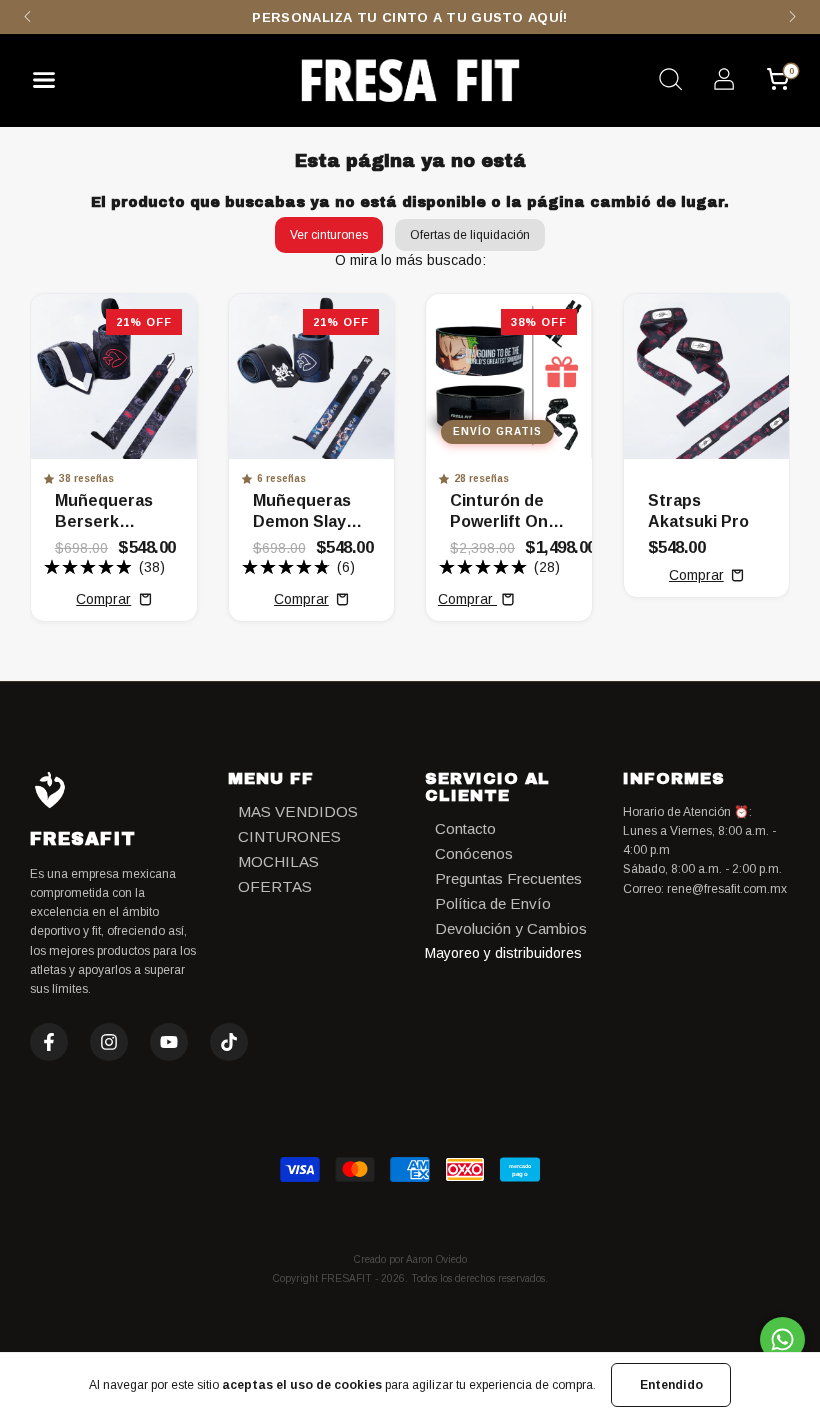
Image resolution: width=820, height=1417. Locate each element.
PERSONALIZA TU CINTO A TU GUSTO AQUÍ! (409, 17)
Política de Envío (493, 903)
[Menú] (51, 85)
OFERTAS (275, 886)
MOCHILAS (278, 861)
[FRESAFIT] (410, 80)
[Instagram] (109, 1042)
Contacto (465, 828)
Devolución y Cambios (511, 928)
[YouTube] (169, 1042)
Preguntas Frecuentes (508, 878)
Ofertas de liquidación (470, 235)
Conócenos (474, 853)
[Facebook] (49, 1042)
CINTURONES (289, 836)
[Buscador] (670, 82)
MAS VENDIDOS (298, 811)
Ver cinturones (329, 235)
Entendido (671, 1385)
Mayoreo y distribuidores (503, 953)
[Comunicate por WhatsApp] (782, 1339)
